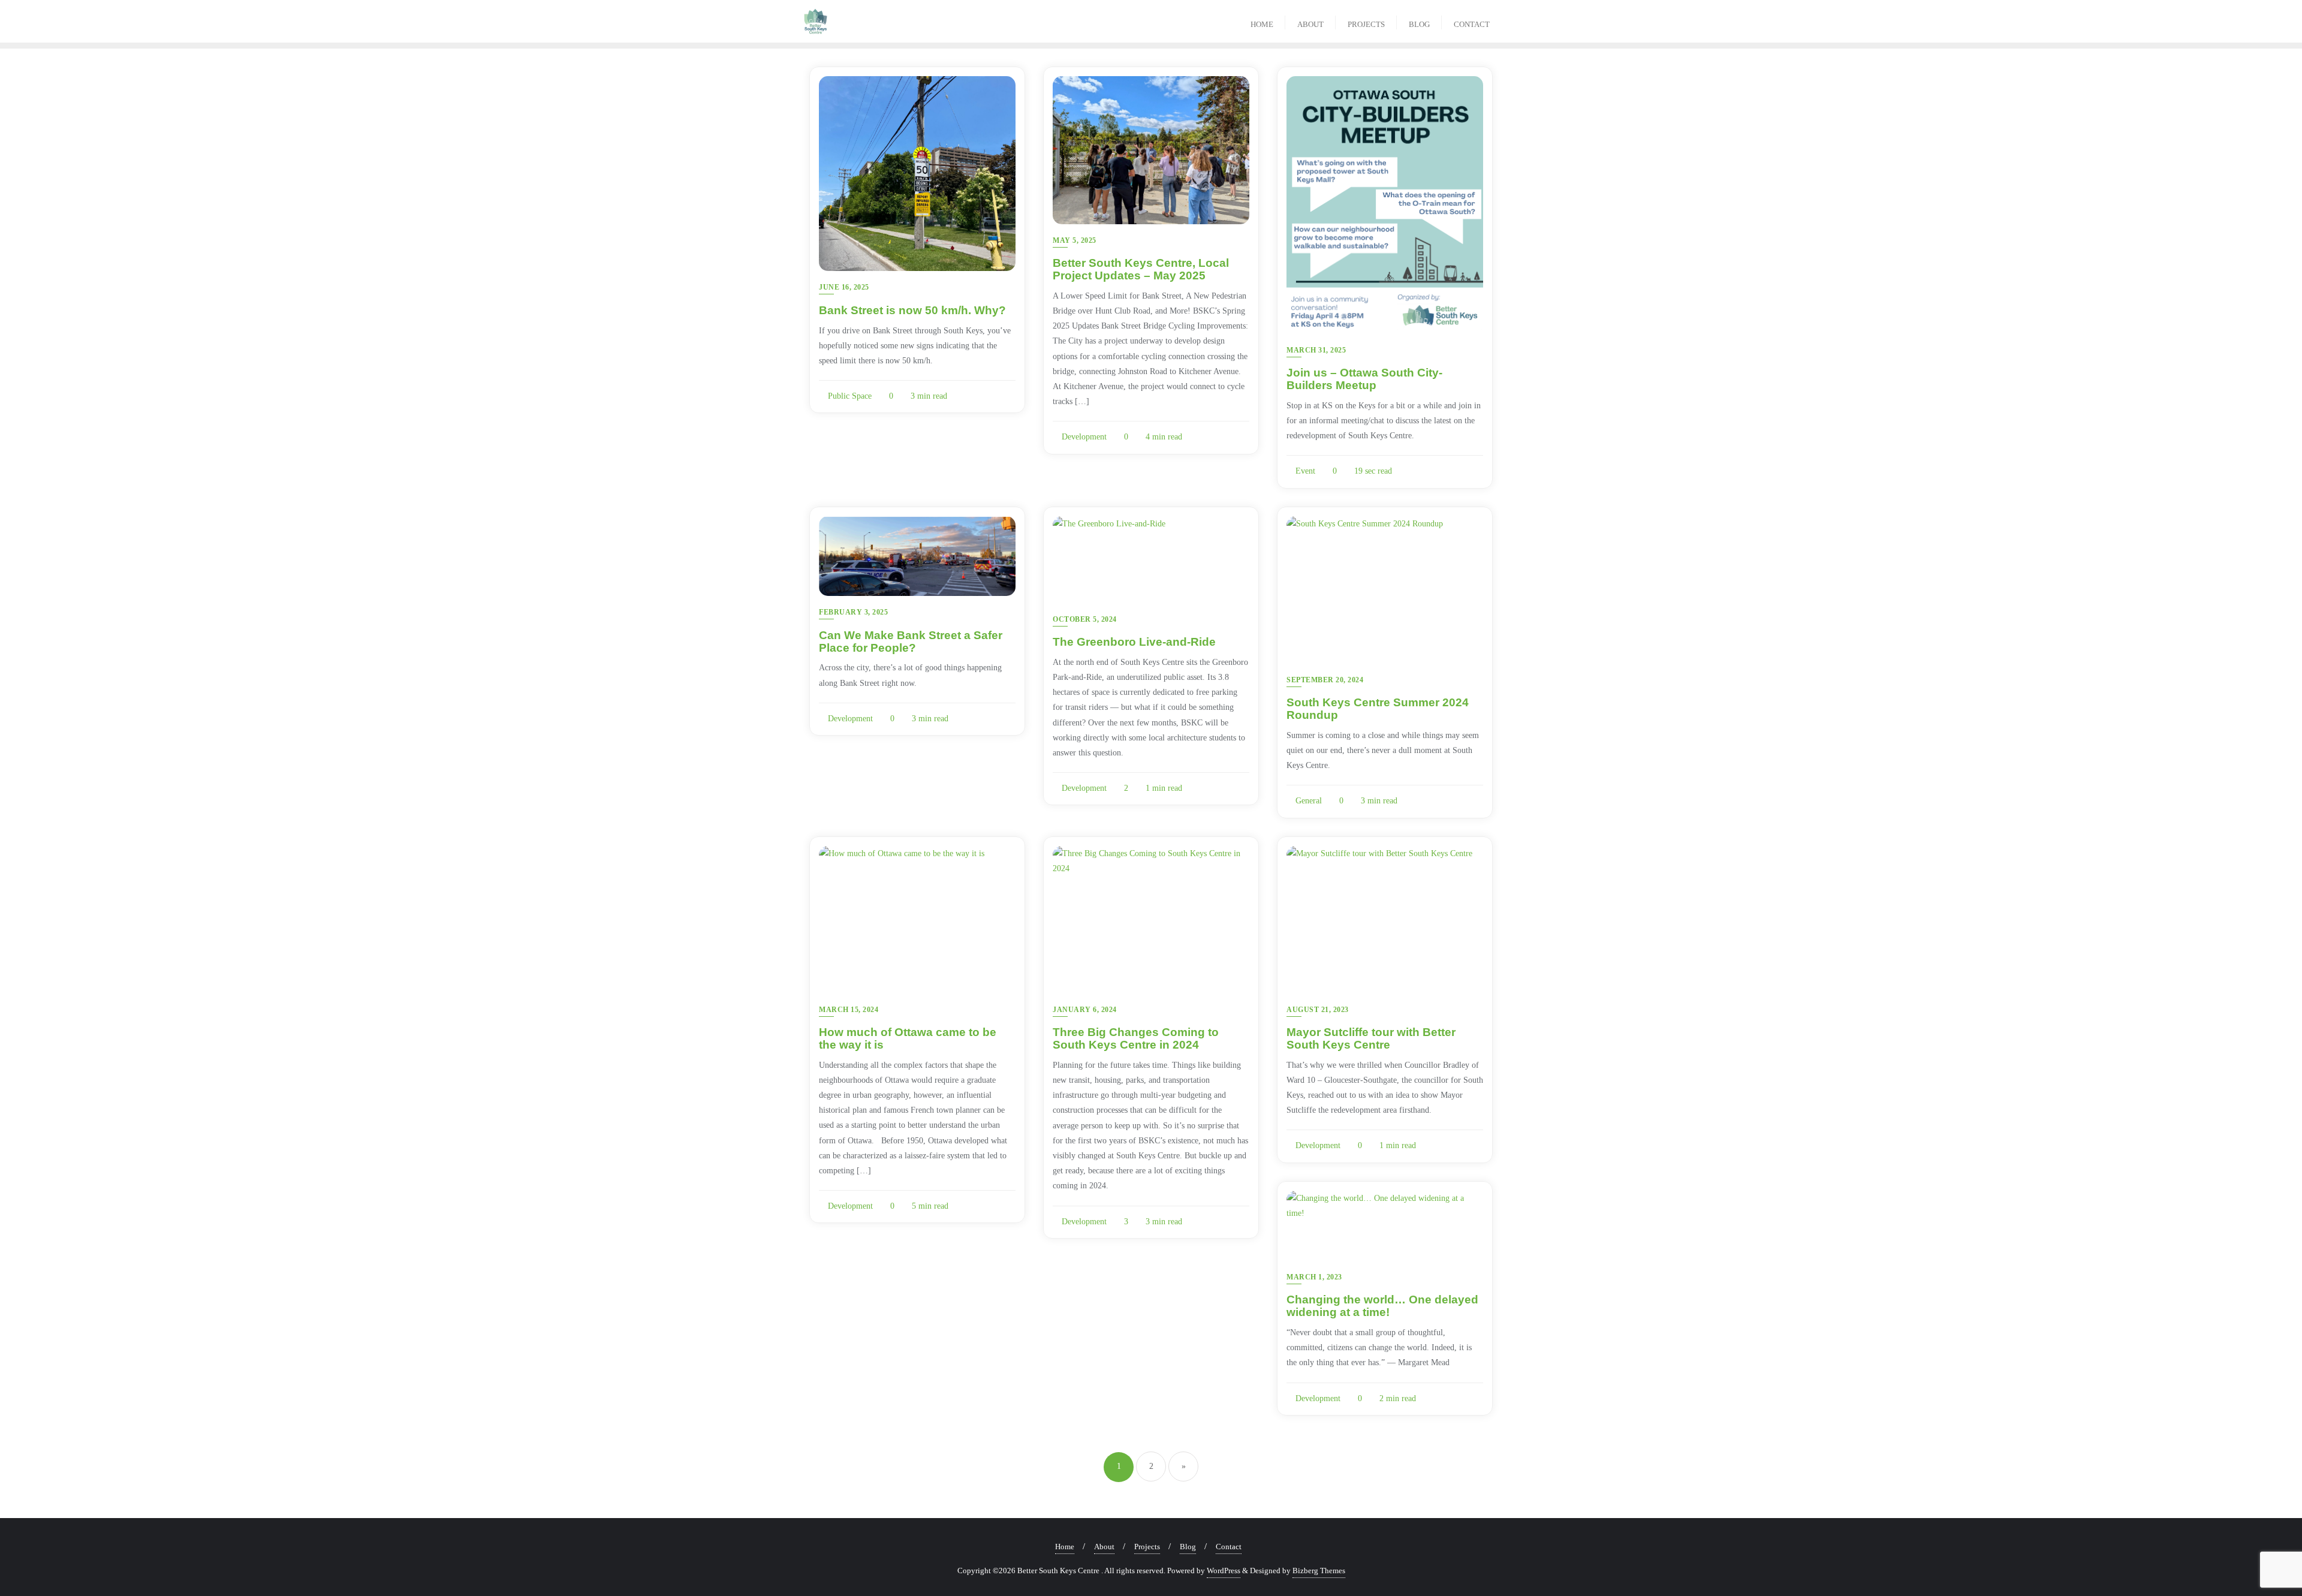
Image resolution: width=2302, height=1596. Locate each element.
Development (1083, 437)
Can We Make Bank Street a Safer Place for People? (911, 642)
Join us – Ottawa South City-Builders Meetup (1364, 379)
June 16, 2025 (844, 287)
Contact (1229, 1547)
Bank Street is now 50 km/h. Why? (912, 310)
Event (1304, 471)
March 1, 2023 (1314, 1277)
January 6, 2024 (1085, 1010)
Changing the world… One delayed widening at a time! (1382, 1306)
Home (1065, 1547)
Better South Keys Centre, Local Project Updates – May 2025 (1141, 269)
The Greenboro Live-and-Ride (1134, 642)
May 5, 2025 (1075, 240)
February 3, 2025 (853, 612)
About (1104, 1547)
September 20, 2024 (1325, 680)
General (1307, 801)
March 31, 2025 (1316, 350)
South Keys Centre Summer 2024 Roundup (1378, 709)
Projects (1147, 1547)
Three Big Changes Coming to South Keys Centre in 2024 (1136, 1038)
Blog (1188, 1547)
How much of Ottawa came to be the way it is (908, 1038)
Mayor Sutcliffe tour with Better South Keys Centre (1371, 1038)
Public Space (849, 396)
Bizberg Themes (1319, 1571)
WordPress (1224, 1571)
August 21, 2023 (1318, 1010)
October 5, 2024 (1085, 619)
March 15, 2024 (849, 1010)
